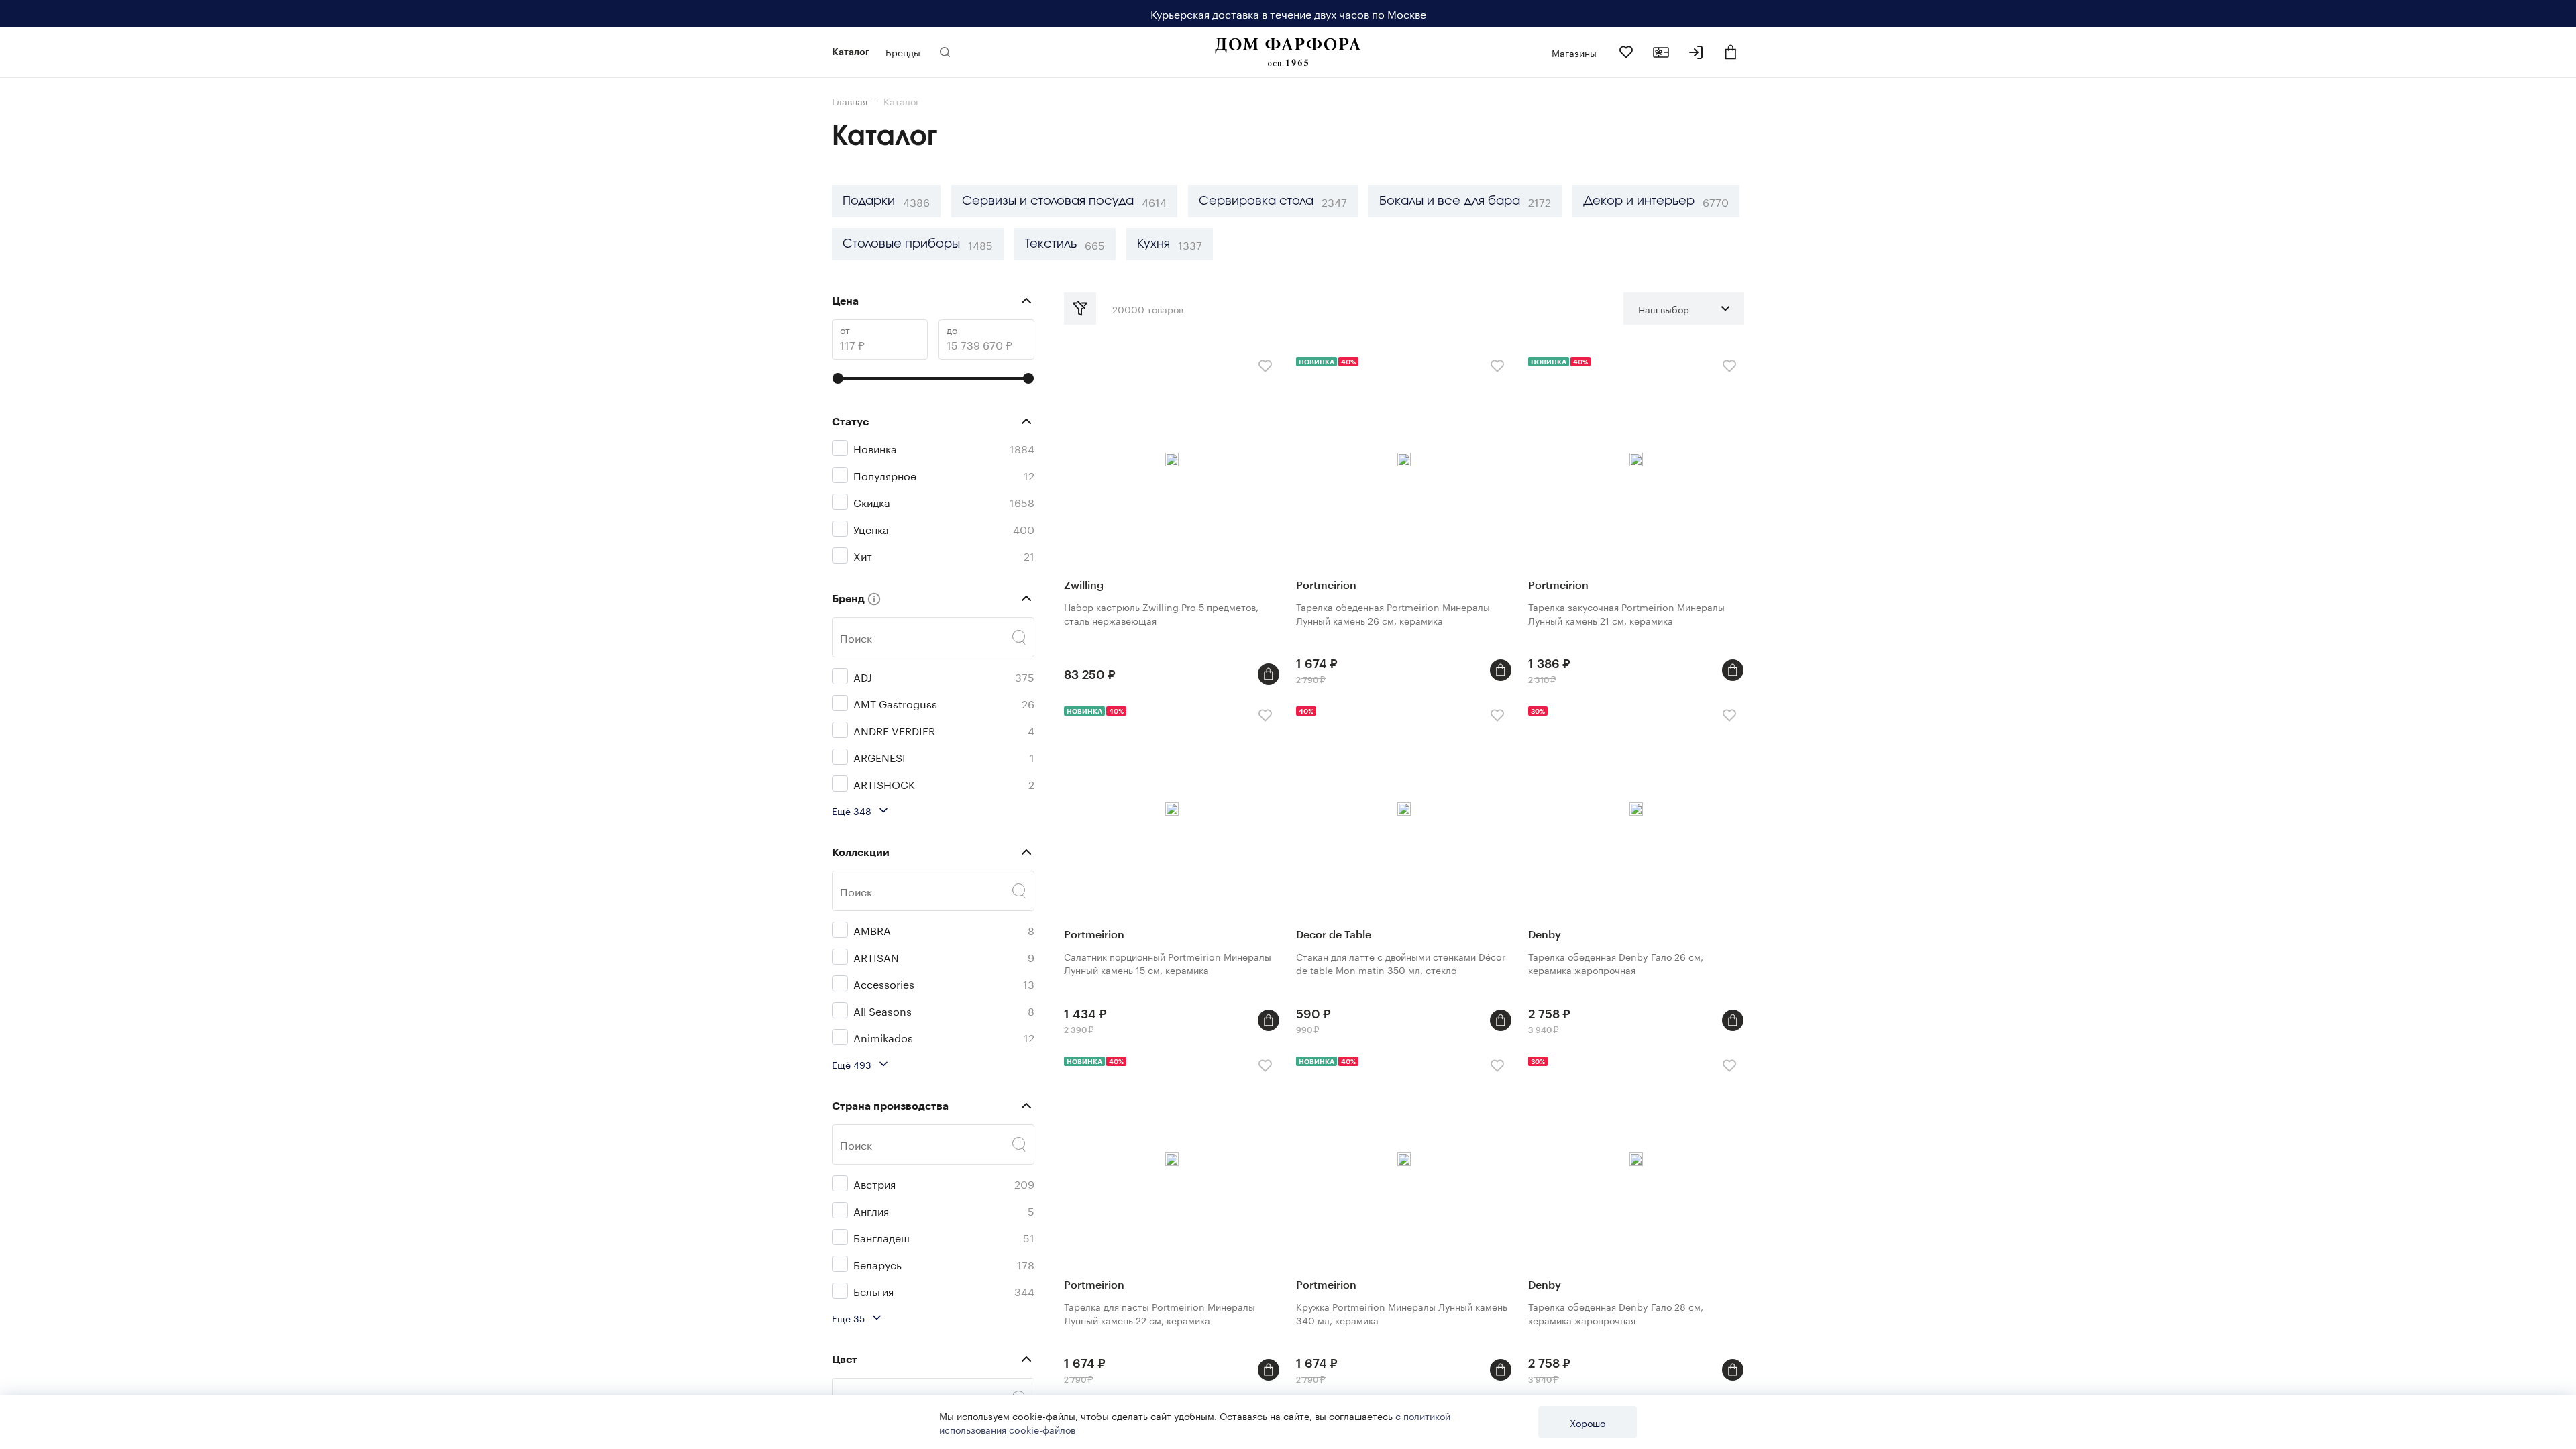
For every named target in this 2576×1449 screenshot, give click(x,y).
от (845, 330)
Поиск (856, 637)
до (952, 330)
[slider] (838, 378)
